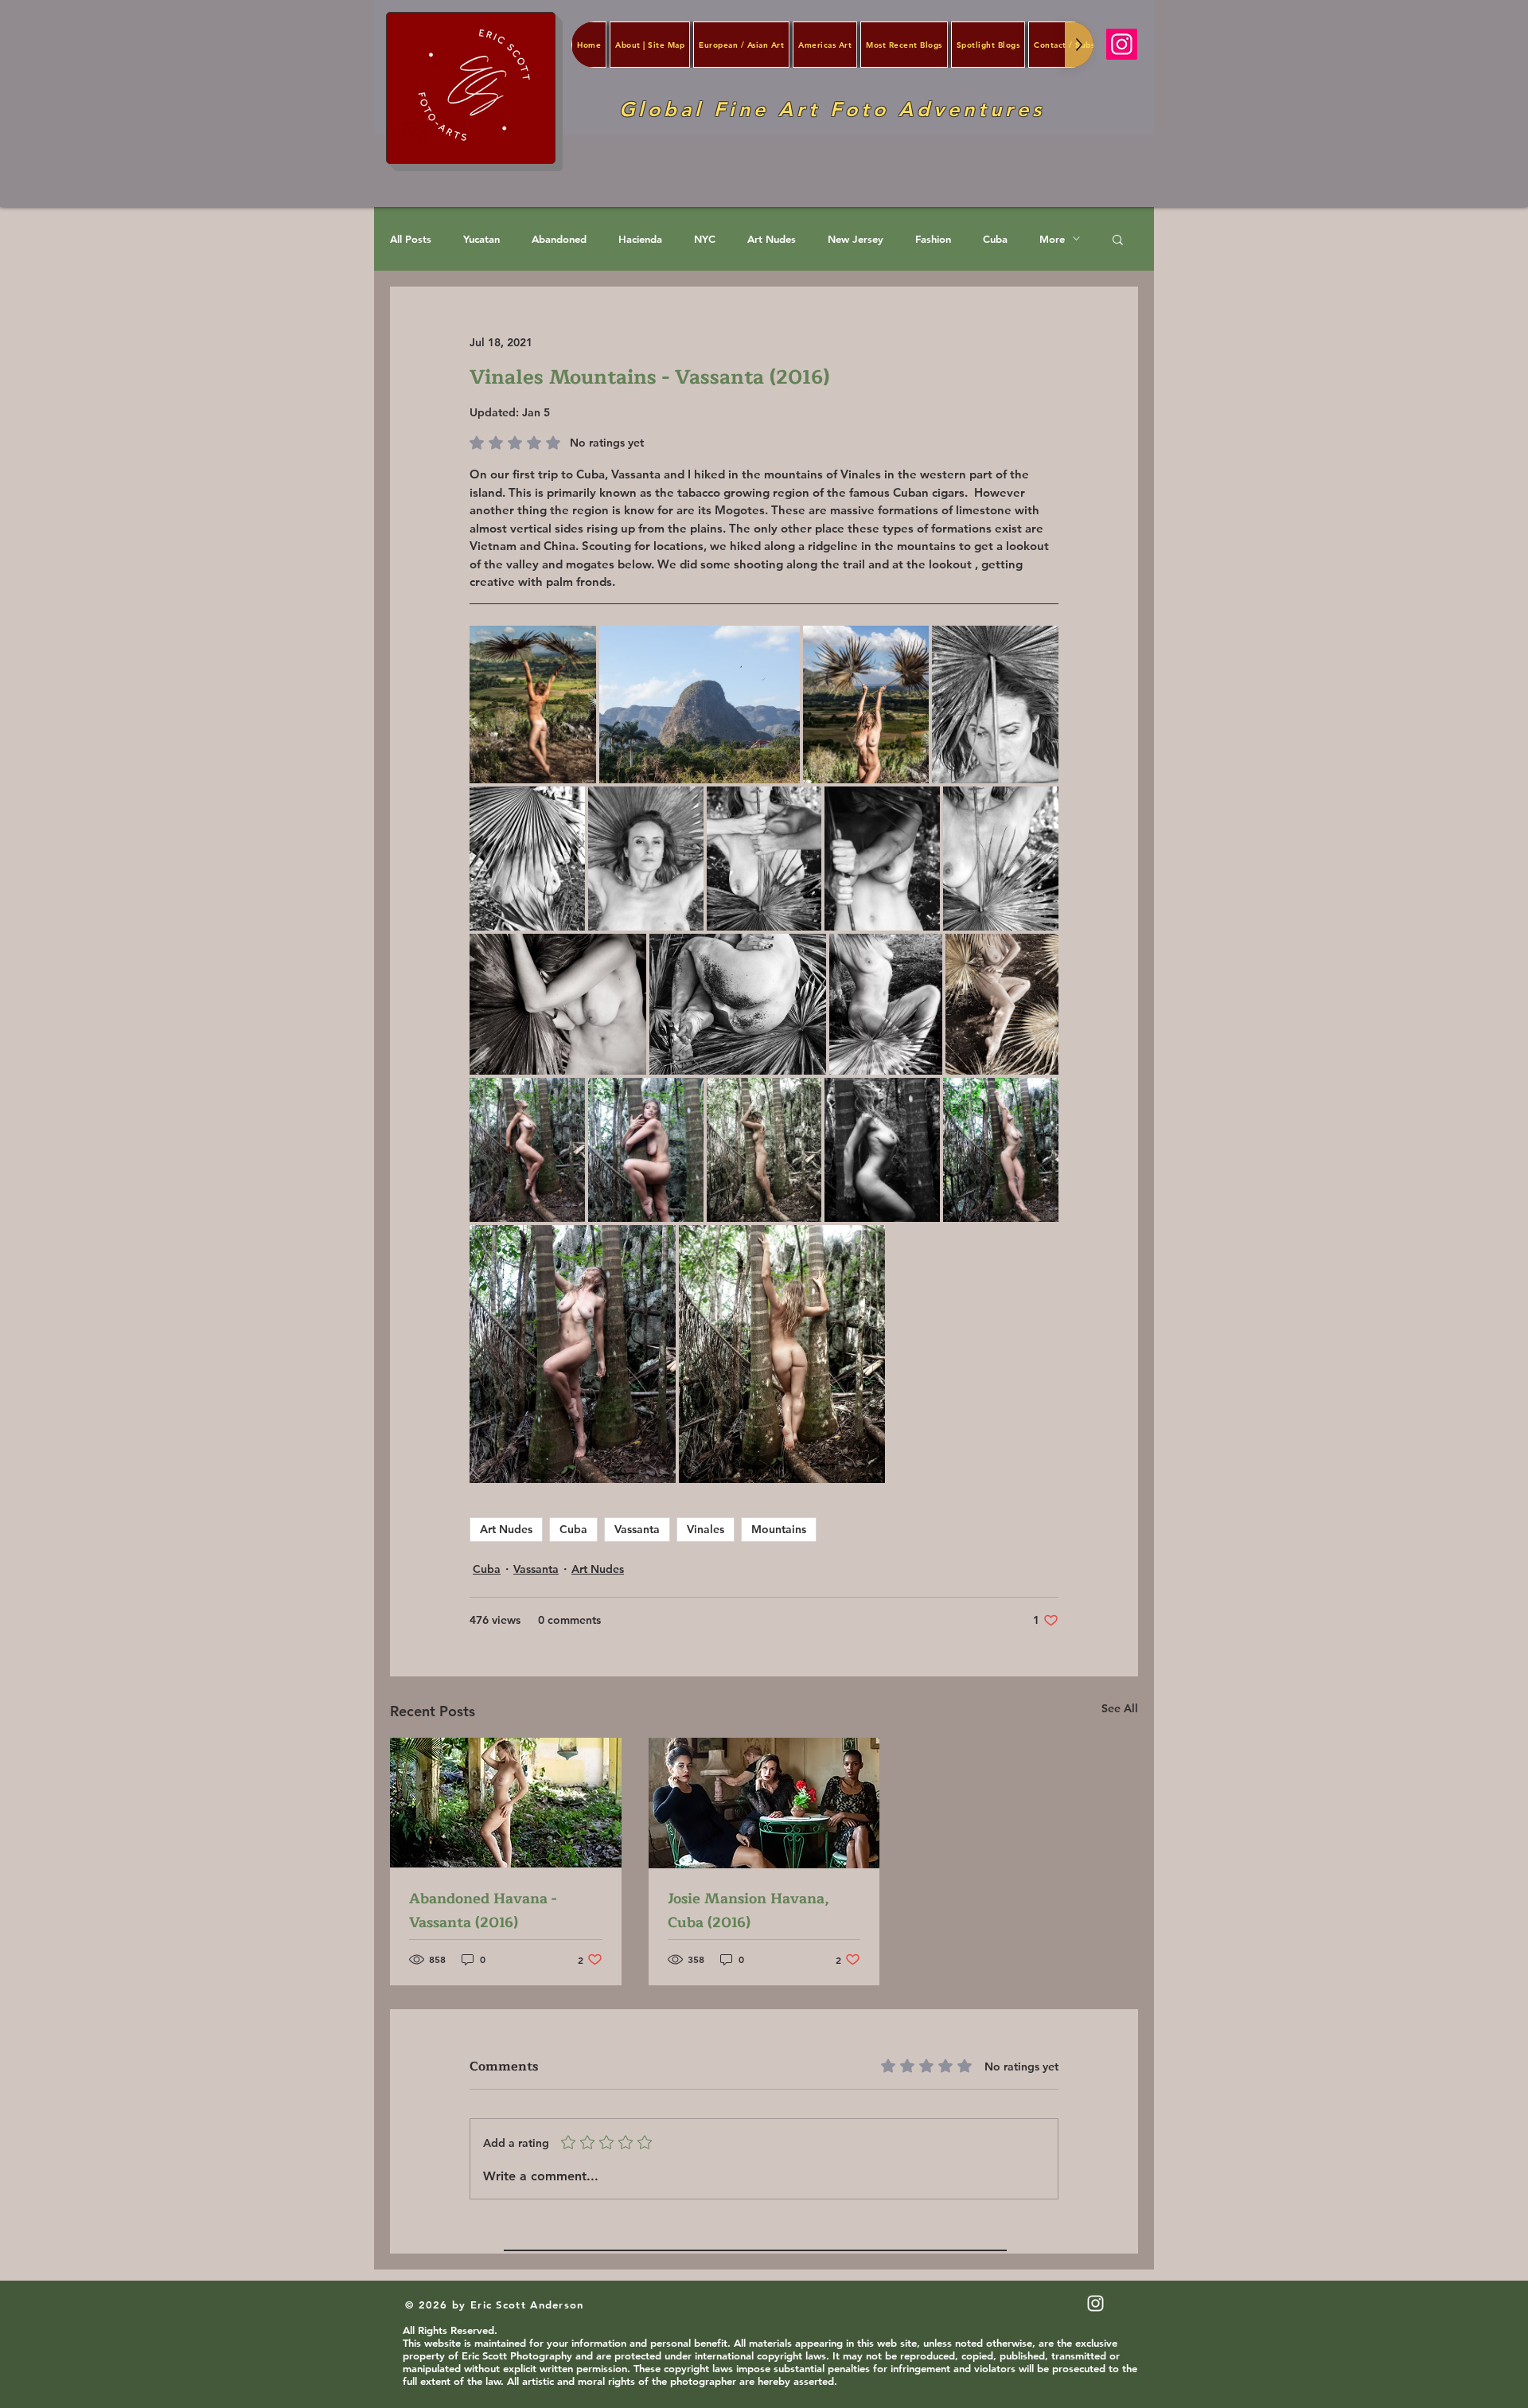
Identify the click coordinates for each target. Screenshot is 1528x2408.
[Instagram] (1122, 44)
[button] (1118, 239)
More (1052, 239)
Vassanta (637, 1529)
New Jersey (856, 239)
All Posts (411, 239)
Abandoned (559, 239)
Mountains (779, 1529)
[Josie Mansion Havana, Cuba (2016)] (764, 1803)
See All (1120, 1708)
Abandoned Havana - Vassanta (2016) (483, 1910)
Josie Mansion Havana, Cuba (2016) (748, 1910)
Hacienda (640, 239)
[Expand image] (533, 704)
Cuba (995, 239)
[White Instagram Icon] (1095, 2303)
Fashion (933, 239)
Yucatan (481, 239)
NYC (705, 239)
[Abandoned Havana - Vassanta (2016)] (506, 1803)
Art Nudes (772, 239)
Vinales (706, 1529)
